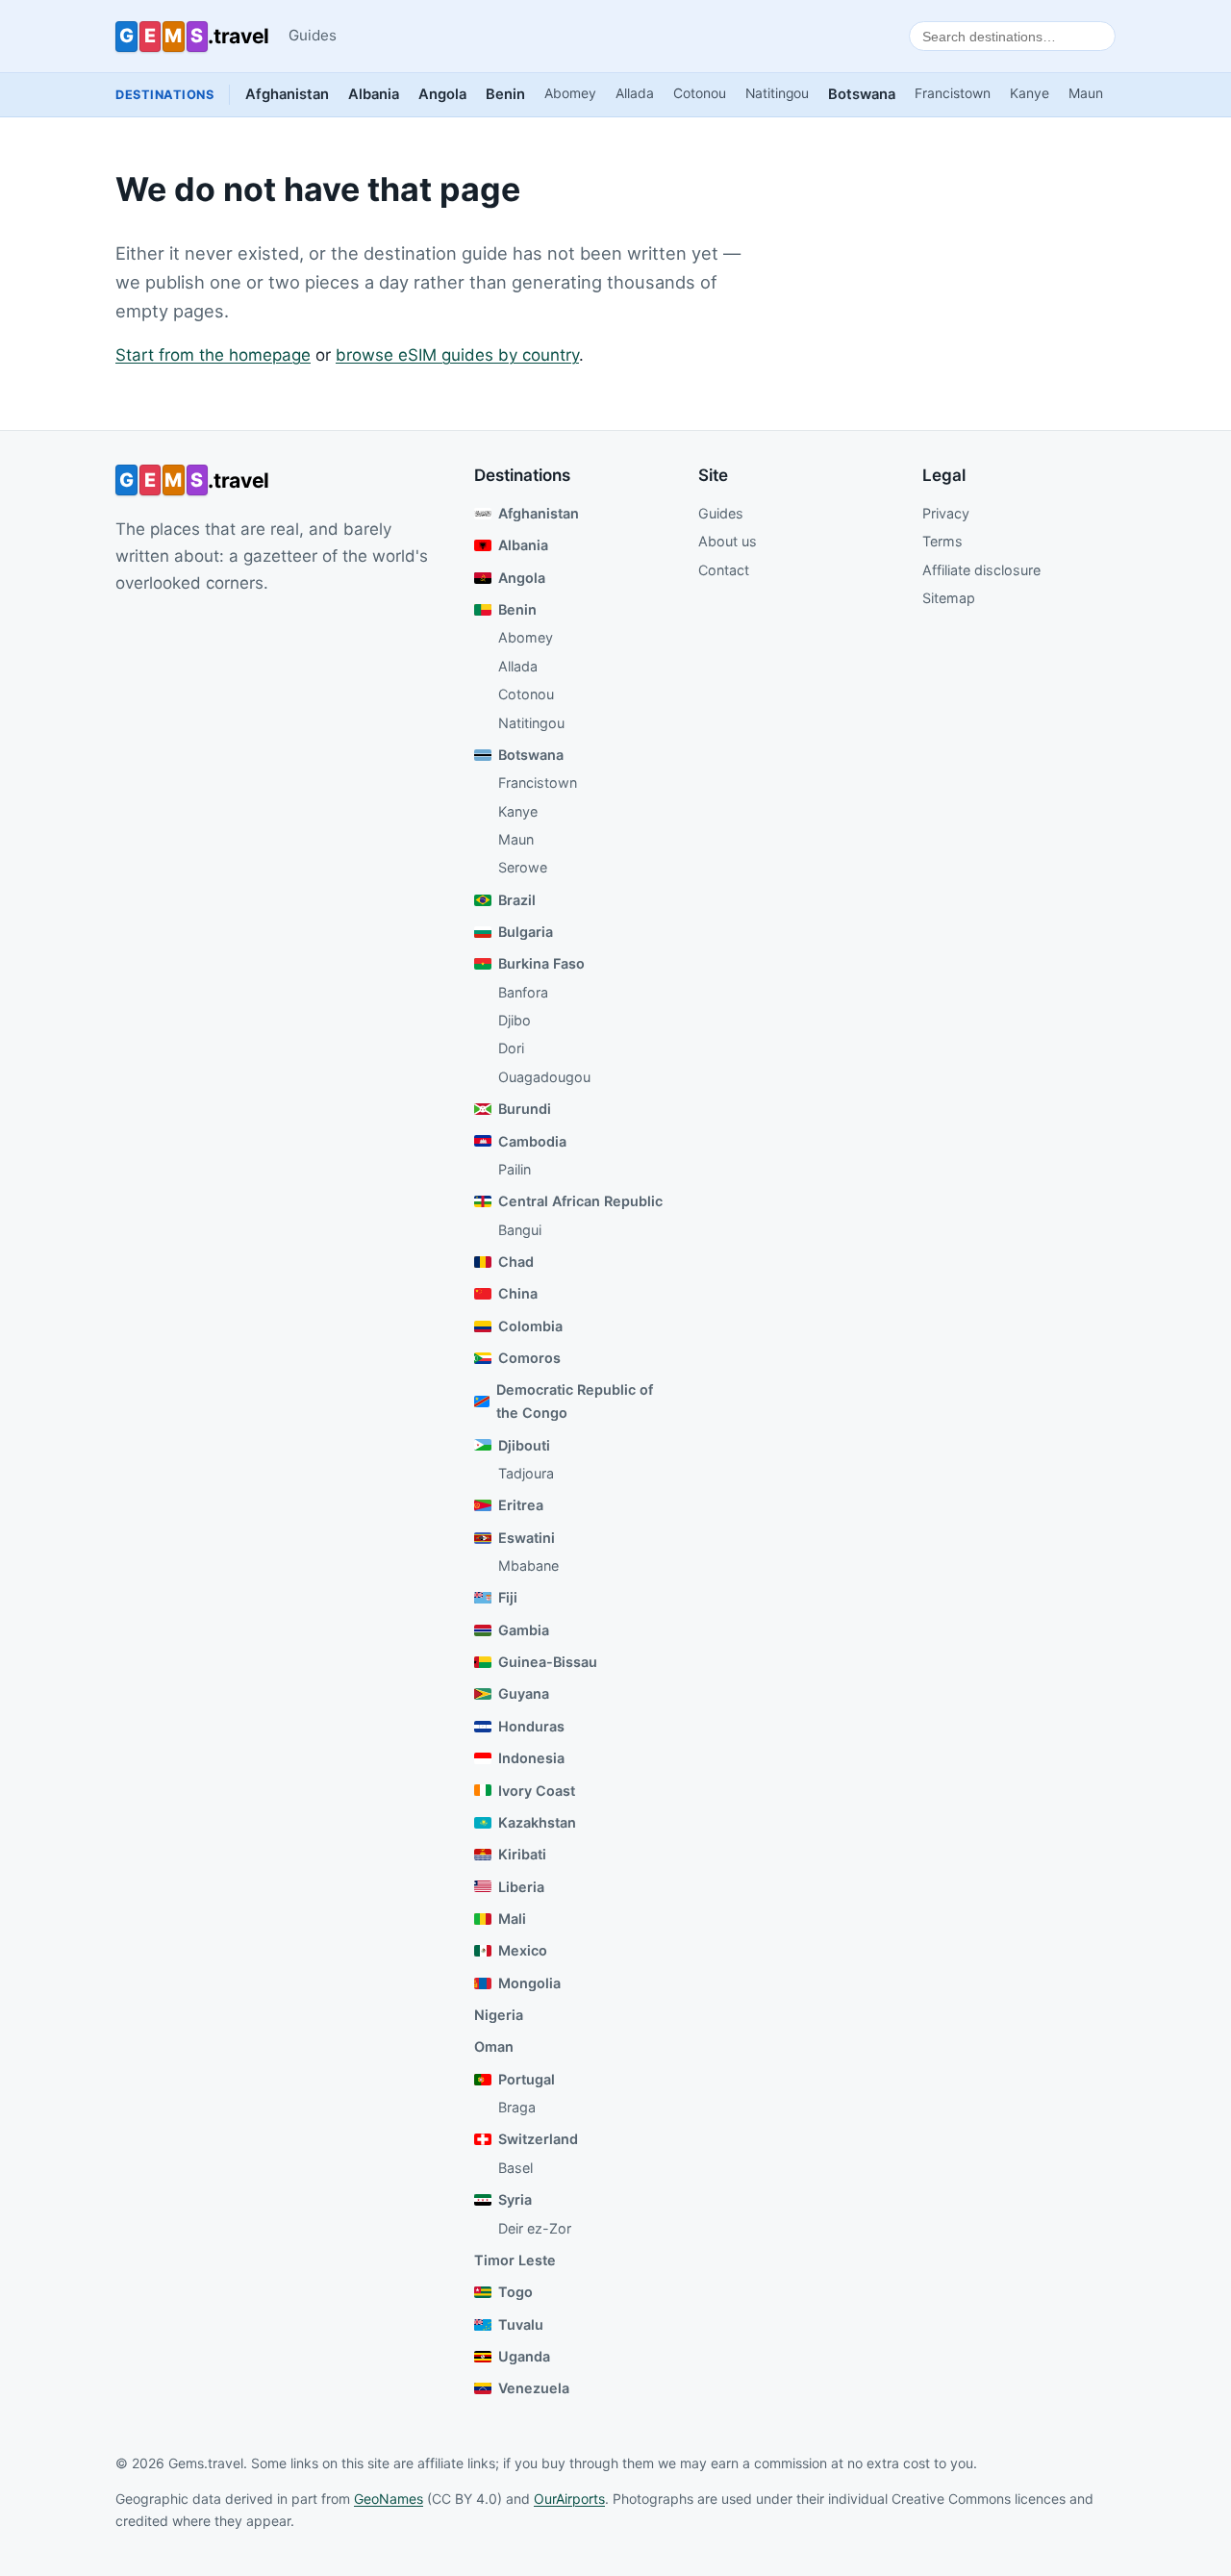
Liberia (521, 1887)
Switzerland (538, 2139)
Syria (515, 2199)
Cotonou (700, 93)
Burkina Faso (541, 963)
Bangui (520, 1230)
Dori (511, 1048)
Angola (442, 94)
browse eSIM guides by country (457, 355)
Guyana (524, 1693)
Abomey (570, 93)
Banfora (523, 992)
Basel (515, 2168)
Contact (724, 570)
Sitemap (949, 598)
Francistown (953, 93)
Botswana (862, 94)
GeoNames (389, 2499)
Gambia (524, 1630)
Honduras (531, 1726)
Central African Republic (580, 1201)
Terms (942, 541)
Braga (517, 2107)
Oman (494, 2046)
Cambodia (532, 1141)
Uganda (524, 2356)
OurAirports (569, 2499)
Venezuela (534, 2388)
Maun (1086, 93)
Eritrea (521, 1505)
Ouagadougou (544, 1077)
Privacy (946, 513)
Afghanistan (287, 94)
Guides (313, 35)
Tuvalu (521, 2324)
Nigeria (499, 2015)
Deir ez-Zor (535, 2228)
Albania (374, 94)
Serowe (523, 867)
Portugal (527, 2079)
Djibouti (524, 1445)
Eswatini (527, 1538)
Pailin (515, 1169)
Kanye (1030, 93)
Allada (635, 93)
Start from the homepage (213, 355)
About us (728, 541)
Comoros (529, 1358)
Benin (505, 94)
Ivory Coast (537, 1791)
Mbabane (528, 1566)
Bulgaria (526, 932)
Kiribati (522, 1854)
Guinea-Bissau (548, 1662)
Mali (512, 1919)
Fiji (508, 1597)
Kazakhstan (537, 1822)
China (518, 1293)
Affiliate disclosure (981, 570)
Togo (515, 2292)
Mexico (523, 1950)
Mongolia (529, 1983)
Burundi (525, 1109)
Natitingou (777, 93)
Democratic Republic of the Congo (575, 1401)
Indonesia (531, 1758)
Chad (516, 1262)
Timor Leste (515, 2260)
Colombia (530, 1326)
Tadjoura (526, 1473)
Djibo (515, 1020)
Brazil (517, 900)
